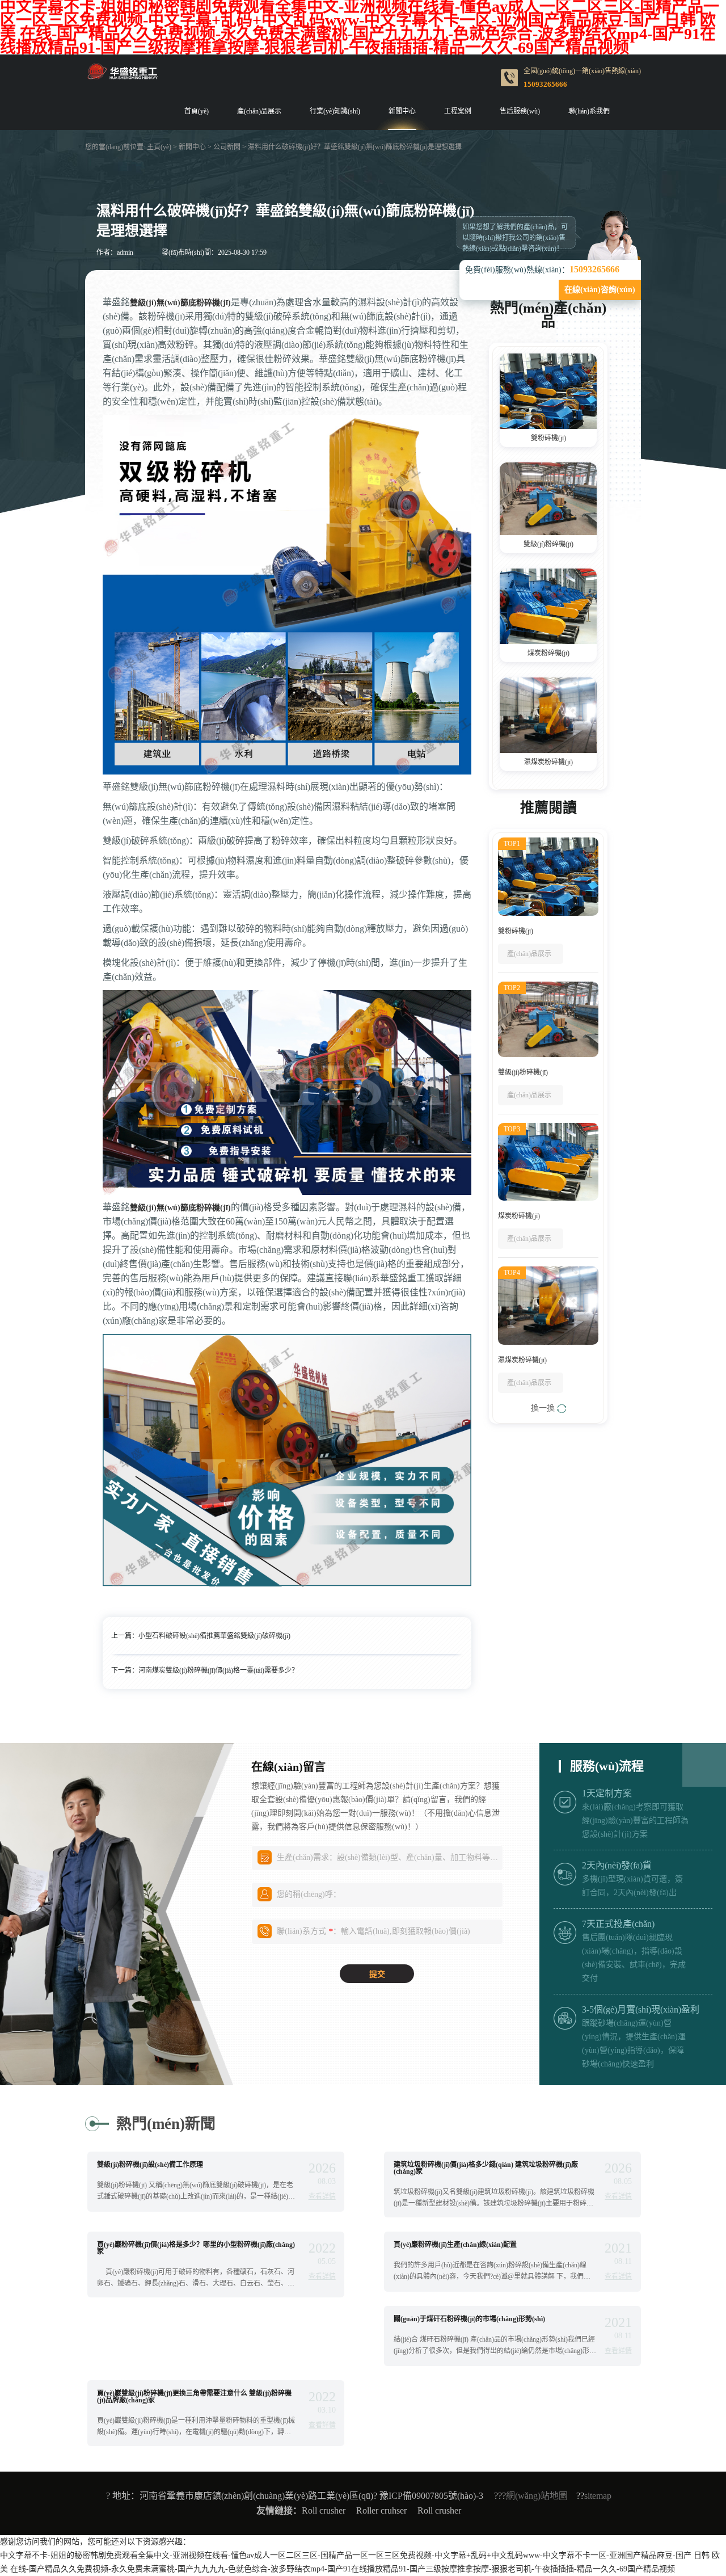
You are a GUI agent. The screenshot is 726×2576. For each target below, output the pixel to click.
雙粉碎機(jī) (548, 438)
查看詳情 (322, 2196)
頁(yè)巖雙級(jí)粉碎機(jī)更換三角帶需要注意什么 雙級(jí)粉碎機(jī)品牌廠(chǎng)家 (194, 2397)
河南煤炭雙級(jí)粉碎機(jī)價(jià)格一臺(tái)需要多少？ (218, 1670)
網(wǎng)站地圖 (537, 2496)
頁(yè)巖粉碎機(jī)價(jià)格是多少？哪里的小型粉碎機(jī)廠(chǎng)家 (196, 2248)
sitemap (598, 2496)
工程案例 (458, 111)
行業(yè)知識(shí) (335, 111)
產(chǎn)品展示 (259, 111)
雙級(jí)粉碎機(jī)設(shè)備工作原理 (150, 2165)
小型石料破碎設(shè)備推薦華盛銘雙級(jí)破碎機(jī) (214, 1636)
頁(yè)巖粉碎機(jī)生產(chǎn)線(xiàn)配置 (455, 2245)
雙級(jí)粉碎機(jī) (548, 544)
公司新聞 (227, 147)
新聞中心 (402, 111)
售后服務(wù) (520, 111)
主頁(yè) (159, 147)
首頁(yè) (197, 111)
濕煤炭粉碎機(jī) (548, 762)
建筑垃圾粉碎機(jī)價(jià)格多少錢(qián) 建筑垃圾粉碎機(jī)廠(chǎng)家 (486, 2168)
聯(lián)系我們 (589, 111)
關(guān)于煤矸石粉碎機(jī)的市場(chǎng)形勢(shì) (469, 2319)
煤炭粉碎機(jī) (548, 653)
